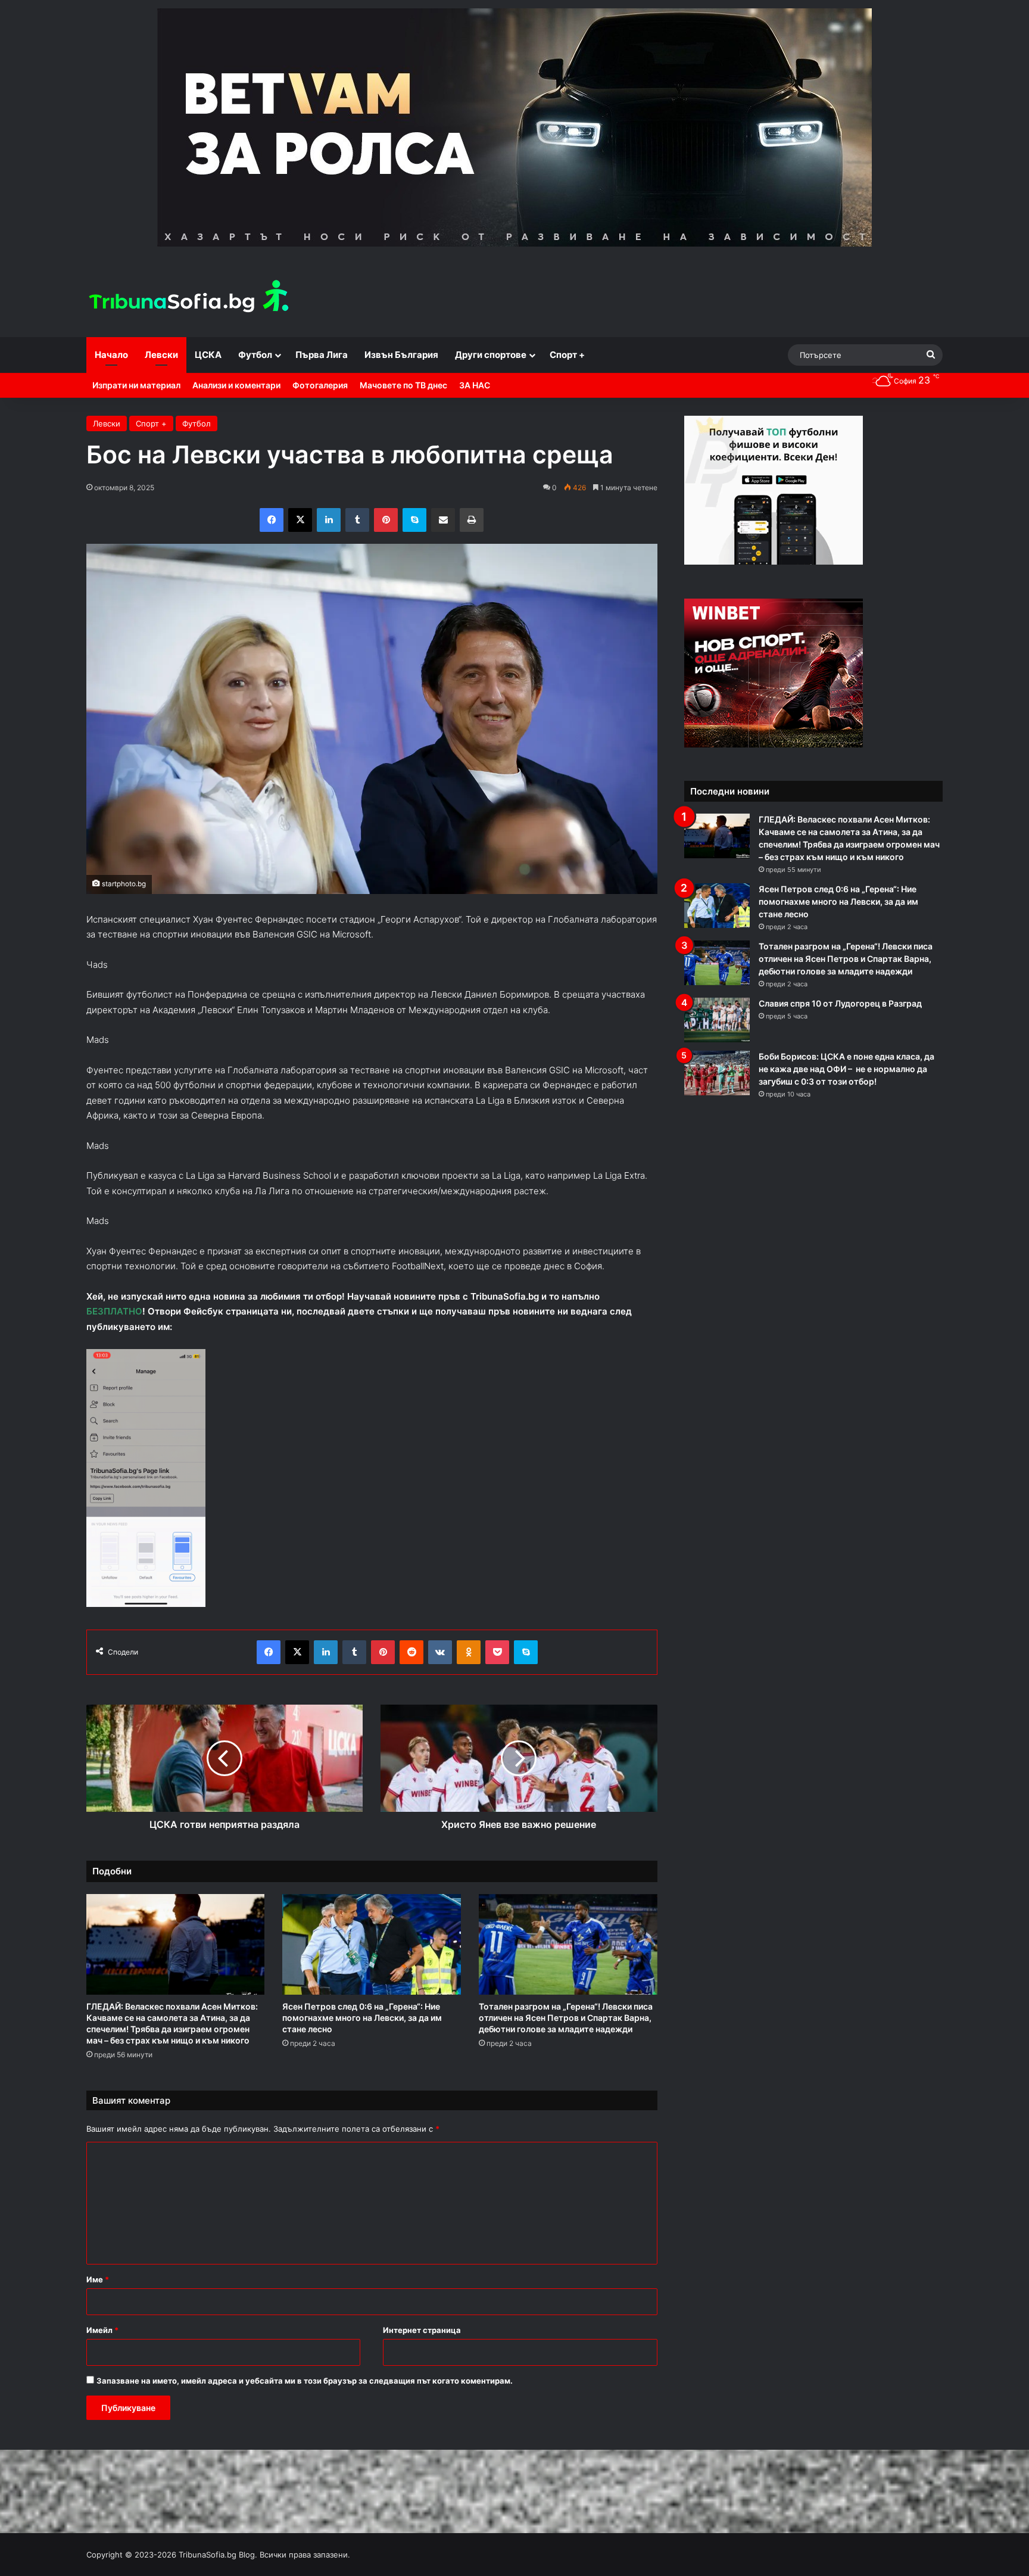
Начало (111, 355)
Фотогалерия (320, 385)
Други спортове (491, 355)
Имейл (102, 2330)
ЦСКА (208, 355)
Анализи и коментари (236, 385)
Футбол (255, 355)
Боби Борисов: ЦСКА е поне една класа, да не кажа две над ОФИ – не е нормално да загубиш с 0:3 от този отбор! (846, 1069)
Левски (161, 355)
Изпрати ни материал (136, 385)
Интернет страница (422, 2330)
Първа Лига (322, 355)
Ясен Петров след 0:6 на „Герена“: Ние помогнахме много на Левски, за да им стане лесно (362, 2018)
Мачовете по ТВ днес (403, 385)
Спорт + (567, 355)
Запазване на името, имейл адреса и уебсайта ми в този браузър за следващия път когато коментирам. (305, 2381)
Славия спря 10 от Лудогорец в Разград (840, 1003)
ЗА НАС (475, 385)
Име (98, 2279)
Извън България (401, 355)
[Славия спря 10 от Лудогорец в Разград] (717, 1020)
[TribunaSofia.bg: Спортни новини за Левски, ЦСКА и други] (191, 298)
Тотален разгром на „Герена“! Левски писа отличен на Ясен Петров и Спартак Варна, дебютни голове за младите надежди (566, 2018)
